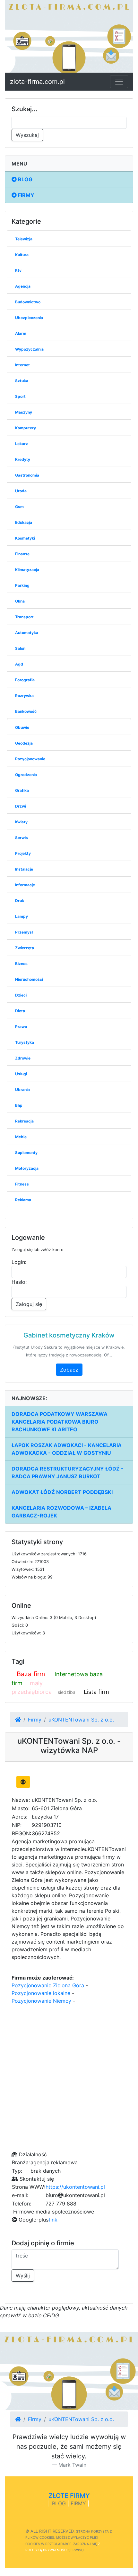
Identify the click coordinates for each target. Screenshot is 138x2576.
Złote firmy (69, 2496)
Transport (24, 617)
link (53, 2220)
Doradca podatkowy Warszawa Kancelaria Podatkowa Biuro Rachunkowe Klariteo (60, 1422)
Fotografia (25, 680)
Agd (19, 664)
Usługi (21, 1074)
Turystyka (25, 1042)
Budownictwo (28, 302)
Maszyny (24, 412)
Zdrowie (23, 1058)
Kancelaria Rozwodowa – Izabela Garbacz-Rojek (61, 1512)
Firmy (26, 195)
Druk (20, 901)
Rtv (18, 270)
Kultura (22, 255)
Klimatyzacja (27, 570)
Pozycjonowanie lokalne (41, 1993)
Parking (22, 585)
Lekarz (22, 444)
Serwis (22, 838)
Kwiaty (21, 822)
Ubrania (22, 1090)
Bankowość (26, 711)
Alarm (21, 333)
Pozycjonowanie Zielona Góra (48, 1985)
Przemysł (24, 932)
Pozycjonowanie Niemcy (41, 2001)
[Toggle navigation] (119, 82)
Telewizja (24, 239)
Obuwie (22, 727)
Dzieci (21, 995)
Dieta (20, 1011)
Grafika (22, 790)
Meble (21, 1137)
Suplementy (26, 1153)
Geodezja (24, 743)
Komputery (26, 428)
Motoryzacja (27, 1168)
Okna (20, 601)
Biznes (21, 964)
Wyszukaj (27, 135)
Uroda (21, 491)
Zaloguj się (29, 1304)
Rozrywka (24, 696)
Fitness (22, 1184)
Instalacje (24, 869)
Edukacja (24, 522)
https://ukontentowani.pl (75, 2187)
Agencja (23, 286)
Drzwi (21, 806)
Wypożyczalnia (29, 349)
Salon (20, 648)
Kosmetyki (25, 538)
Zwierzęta (25, 948)
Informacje (25, 885)
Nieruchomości (29, 979)
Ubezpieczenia (29, 318)
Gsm (19, 507)
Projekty (23, 853)
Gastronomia (27, 475)
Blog (25, 179)
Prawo (21, 1027)
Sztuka (22, 381)
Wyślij (23, 2276)
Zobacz (69, 1370)
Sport (20, 396)
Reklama (23, 1200)
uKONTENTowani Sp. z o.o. (81, 1720)
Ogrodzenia (26, 775)
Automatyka (27, 633)
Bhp (19, 1105)
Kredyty (23, 459)
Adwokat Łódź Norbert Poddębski (62, 1492)
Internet (22, 365)
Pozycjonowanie (30, 759)
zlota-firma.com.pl (37, 82)
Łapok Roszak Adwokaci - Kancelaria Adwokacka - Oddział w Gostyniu (67, 1449)
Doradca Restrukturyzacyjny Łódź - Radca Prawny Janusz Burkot (68, 1472)
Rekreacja (24, 1121)
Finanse (22, 554)
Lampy (22, 916)
